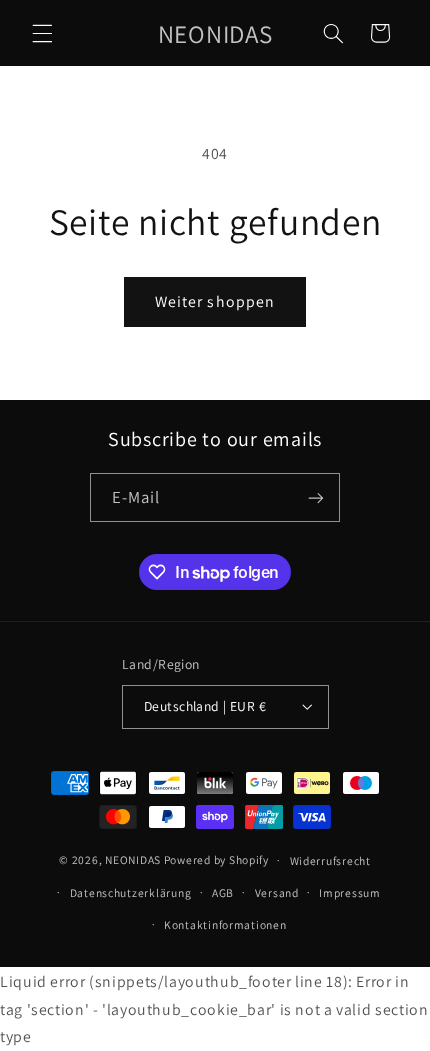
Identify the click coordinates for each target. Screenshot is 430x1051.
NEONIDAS (133, 859)
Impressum (350, 892)
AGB (223, 892)
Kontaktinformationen (225, 924)
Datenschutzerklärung (131, 892)
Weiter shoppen (215, 301)
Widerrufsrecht (330, 860)
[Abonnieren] (316, 497)
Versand (277, 892)
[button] (42, 33)
